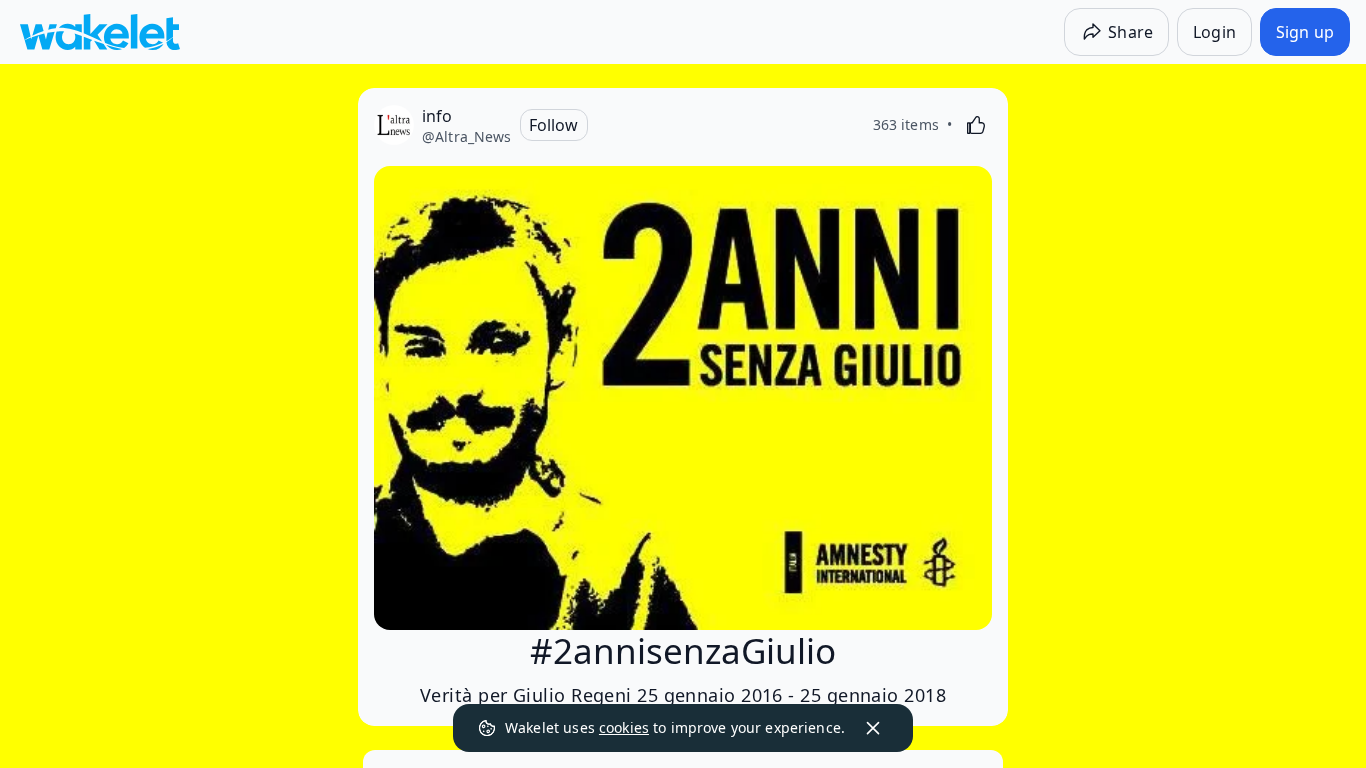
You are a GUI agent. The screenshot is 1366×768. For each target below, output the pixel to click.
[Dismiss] (873, 728)
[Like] (976, 125)
